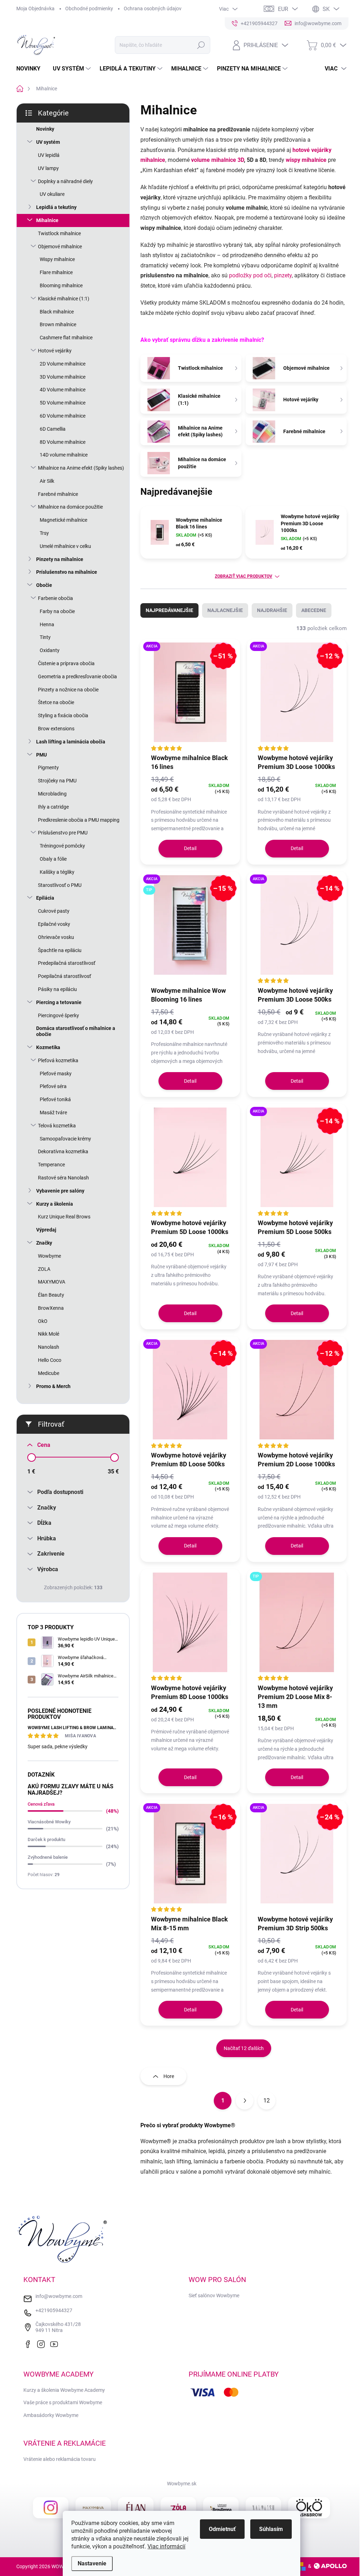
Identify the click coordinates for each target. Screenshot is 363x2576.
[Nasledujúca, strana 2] (245, 2101)
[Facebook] (29, 2343)
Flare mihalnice (56, 272)
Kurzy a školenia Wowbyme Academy (64, 2390)
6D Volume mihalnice (63, 416)
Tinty (45, 637)
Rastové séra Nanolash (63, 1178)
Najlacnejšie (225, 610)
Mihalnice (47, 220)
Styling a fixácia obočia (63, 715)
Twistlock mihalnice (59, 233)
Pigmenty (48, 768)
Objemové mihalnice (60, 247)
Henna (47, 624)
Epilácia (45, 898)
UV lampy (48, 168)
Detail (190, 848)
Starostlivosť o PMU (60, 885)
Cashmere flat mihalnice (66, 338)
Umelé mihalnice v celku (65, 546)
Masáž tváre (53, 1113)
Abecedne (314, 610)
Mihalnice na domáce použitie (70, 507)
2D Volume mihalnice (63, 364)
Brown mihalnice (58, 324)
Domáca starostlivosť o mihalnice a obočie (76, 1031)
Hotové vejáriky (55, 351)
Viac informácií (166, 2546)
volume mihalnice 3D (217, 160)
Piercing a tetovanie (59, 1002)
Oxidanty (50, 650)
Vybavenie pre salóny (60, 1191)
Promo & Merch (53, 1386)
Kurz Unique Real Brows (64, 1217)
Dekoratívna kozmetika (63, 1151)
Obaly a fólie (53, 859)
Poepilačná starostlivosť (65, 976)
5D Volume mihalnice (63, 403)
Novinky (45, 129)
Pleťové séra (53, 1086)
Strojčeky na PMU (57, 781)
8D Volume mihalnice (63, 442)
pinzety (283, 275)
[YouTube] (56, 2343)
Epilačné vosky (54, 924)
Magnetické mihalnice (63, 520)
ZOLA (44, 1269)
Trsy (44, 533)
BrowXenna (51, 1308)
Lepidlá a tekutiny (56, 207)
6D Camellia (53, 429)
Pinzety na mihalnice (60, 559)
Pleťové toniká (55, 1099)
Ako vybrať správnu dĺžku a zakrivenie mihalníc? (202, 340)
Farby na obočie (57, 611)
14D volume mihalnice (64, 455)
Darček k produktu (46, 1839)
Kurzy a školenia (55, 1204)
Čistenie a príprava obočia (66, 663)
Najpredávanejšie (169, 610)
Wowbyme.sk (182, 2484)
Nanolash (49, 1347)
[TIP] (297, 1626)
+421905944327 (54, 2310)
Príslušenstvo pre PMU (63, 833)
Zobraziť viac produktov (244, 576)
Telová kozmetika (57, 1126)
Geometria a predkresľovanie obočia (77, 676)
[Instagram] (43, 2343)
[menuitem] (31, 69)
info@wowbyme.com (59, 2296)
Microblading (52, 794)
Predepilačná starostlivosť (67, 963)
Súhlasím (271, 2529)
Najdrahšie (272, 610)
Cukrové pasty (54, 911)
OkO (43, 1321)
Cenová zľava (41, 1804)
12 (267, 2101)
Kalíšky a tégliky (57, 872)
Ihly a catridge (53, 807)
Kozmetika (48, 1047)
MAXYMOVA (52, 1282)
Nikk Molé (49, 1334)
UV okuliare (52, 194)
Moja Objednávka (35, 9)
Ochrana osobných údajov (153, 9)
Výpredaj (46, 1230)
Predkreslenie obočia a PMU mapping (79, 820)
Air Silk (47, 481)
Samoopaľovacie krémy (65, 1139)
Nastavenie (92, 2563)
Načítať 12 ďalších (244, 2048)
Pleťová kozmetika (58, 1060)
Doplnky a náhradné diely (65, 181)
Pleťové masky (56, 1074)
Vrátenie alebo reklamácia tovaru (60, 2459)
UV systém (48, 142)
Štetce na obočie (56, 702)
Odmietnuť (222, 2529)
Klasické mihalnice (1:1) (64, 299)
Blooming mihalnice (61, 285)
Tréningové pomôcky (62, 846)
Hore (169, 2076)
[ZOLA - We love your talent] (178, 2508)
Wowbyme (49, 1256)
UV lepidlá (49, 155)
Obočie (44, 585)
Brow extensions (56, 729)
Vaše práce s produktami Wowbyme (63, 2402)
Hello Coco (50, 1360)
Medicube (49, 1373)
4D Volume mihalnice (63, 390)
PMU (41, 755)
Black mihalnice (57, 312)
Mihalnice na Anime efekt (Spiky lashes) (81, 468)
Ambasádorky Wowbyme (51, 2415)
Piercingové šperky (58, 1015)
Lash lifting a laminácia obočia (71, 742)
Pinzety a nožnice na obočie (68, 690)
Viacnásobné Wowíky (49, 1822)
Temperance (51, 1165)
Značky (44, 1243)
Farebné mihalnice (58, 494)
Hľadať (201, 45)
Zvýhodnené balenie (48, 1857)
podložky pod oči (250, 275)
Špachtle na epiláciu (60, 950)
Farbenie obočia (55, 598)
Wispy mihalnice (57, 259)
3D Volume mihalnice (63, 377)
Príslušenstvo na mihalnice (67, 572)
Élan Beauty (51, 1295)
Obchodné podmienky (89, 9)
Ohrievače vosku (56, 937)
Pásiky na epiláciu (57, 989)
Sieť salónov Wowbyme (214, 2295)
